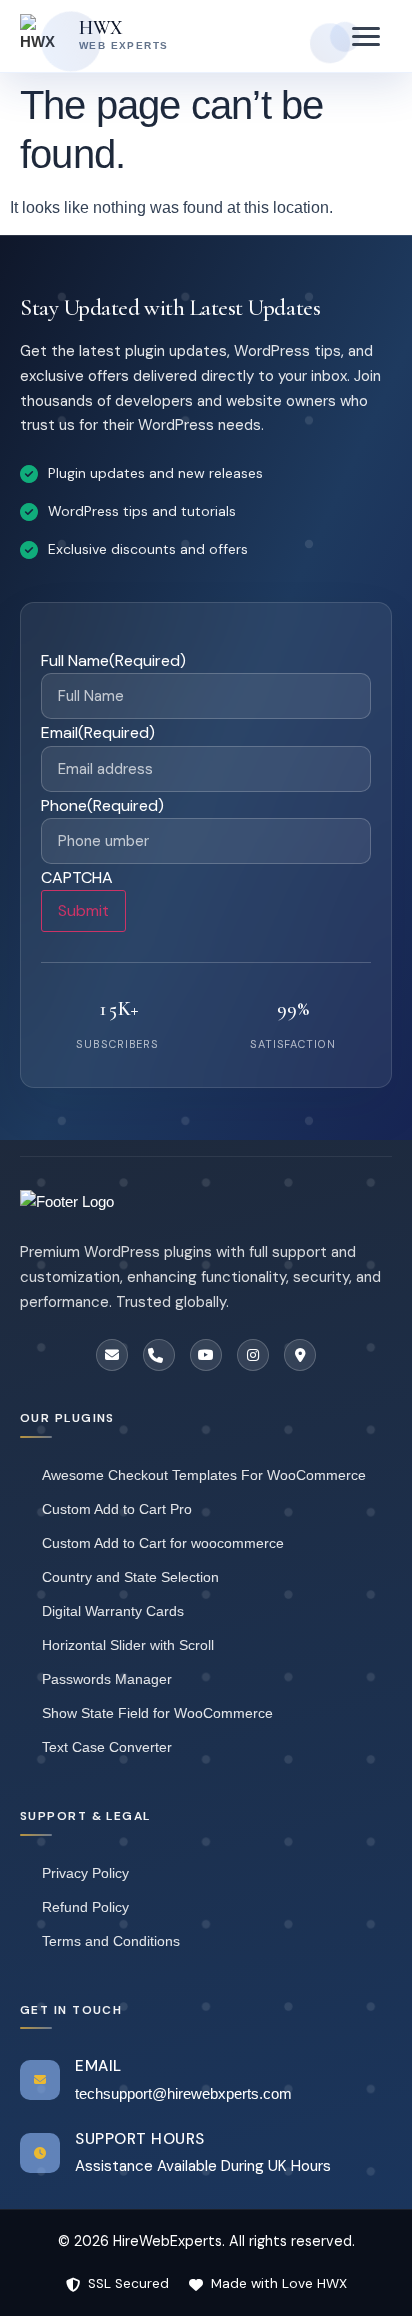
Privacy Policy (85, 1873)
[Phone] (159, 1355)
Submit (83, 910)
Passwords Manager (107, 1679)
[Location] (300, 1355)
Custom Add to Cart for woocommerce (163, 1543)
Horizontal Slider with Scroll (128, 1645)
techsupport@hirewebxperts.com (183, 2093)
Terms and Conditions (111, 1941)
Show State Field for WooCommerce (157, 1713)
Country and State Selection (130, 1577)
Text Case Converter (107, 1747)
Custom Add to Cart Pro (117, 1509)
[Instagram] (253, 1355)
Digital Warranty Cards (113, 1611)
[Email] (112, 1355)
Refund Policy (85, 1907)
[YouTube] (206, 1355)
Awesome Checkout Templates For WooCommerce (204, 1475)
